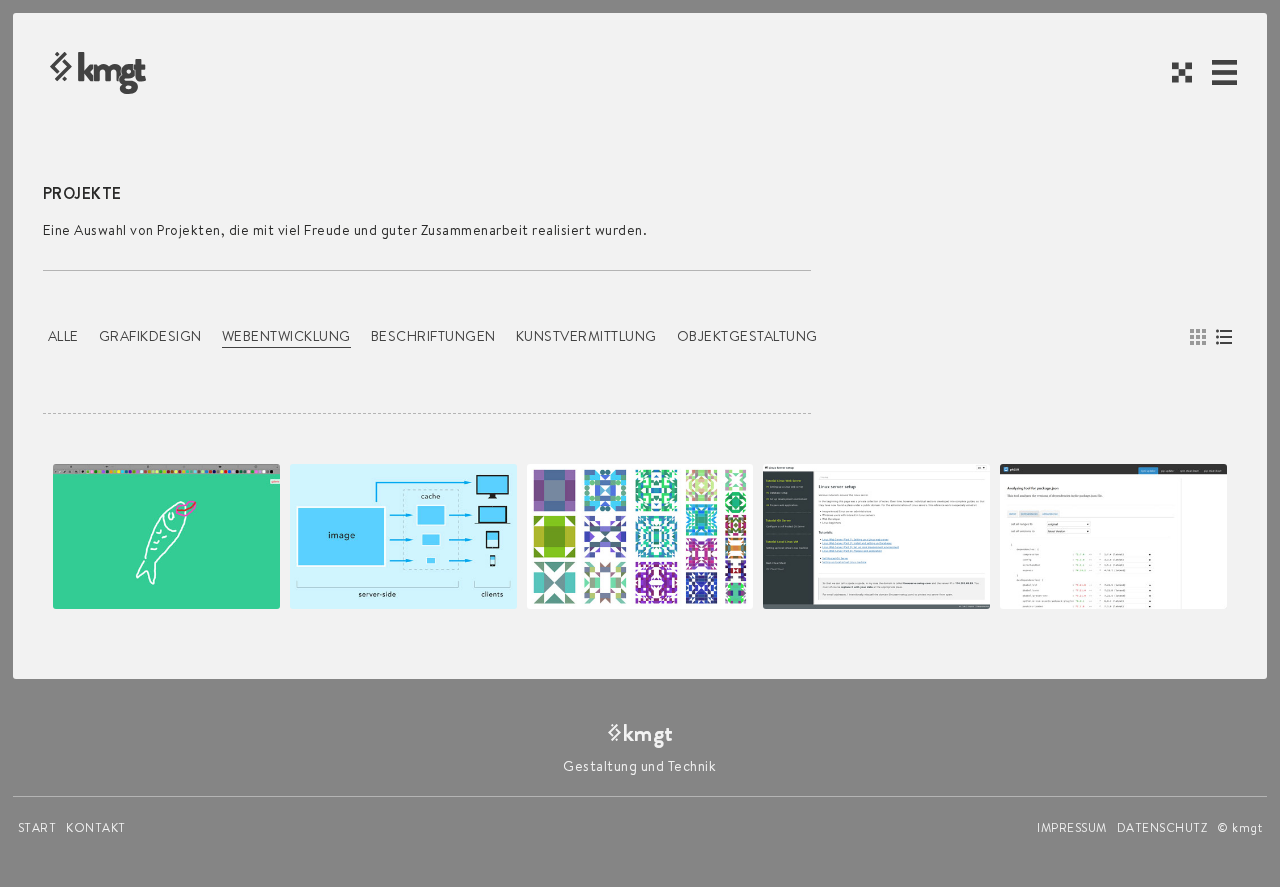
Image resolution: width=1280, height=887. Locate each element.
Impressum (1072, 827)
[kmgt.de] (98, 73)
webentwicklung (286, 336)
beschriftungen (433, 336)
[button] (1224, 72)
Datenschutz (1162, 827)
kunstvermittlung (586, 336)
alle (63, 336)
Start (37, 827)
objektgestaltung (747, 336)
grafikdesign (150, 336)
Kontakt (96, 827)
